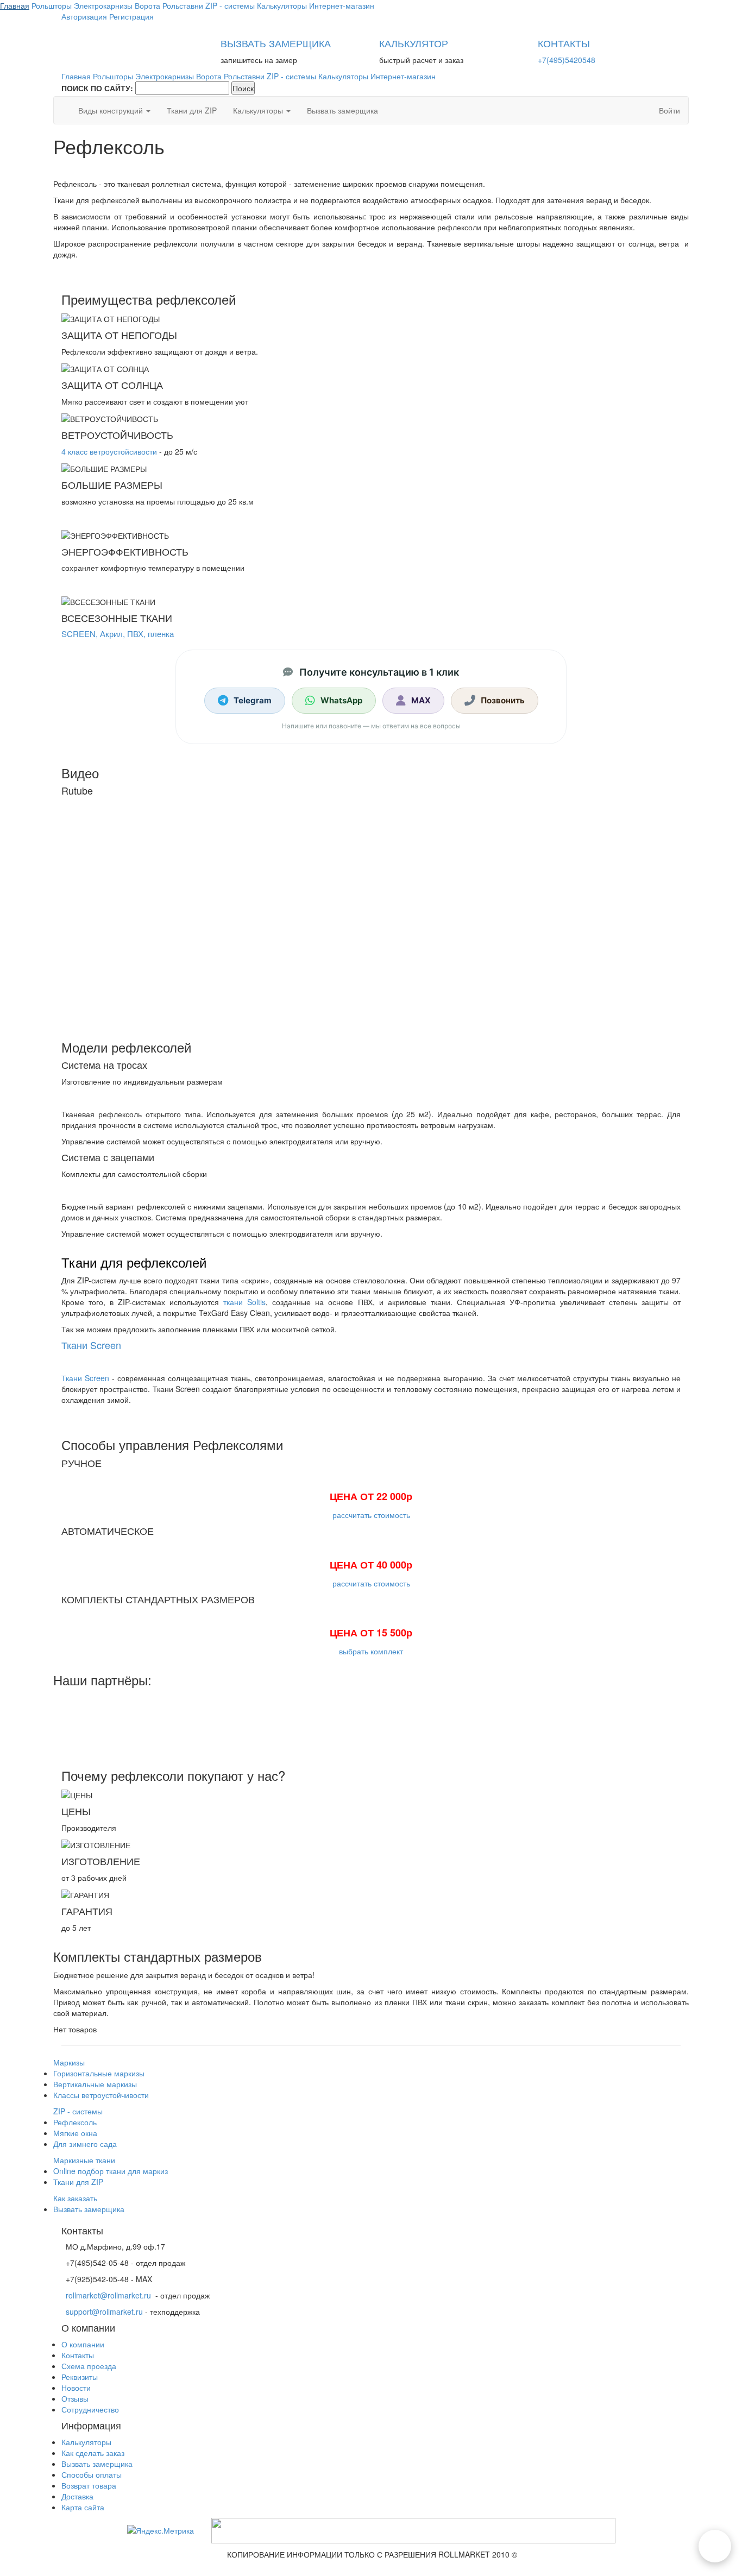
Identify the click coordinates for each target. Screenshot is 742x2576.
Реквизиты (80, 2377)
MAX (421, 700)
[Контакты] (715, 2546)
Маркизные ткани (84, 2160)
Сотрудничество (90, 2409)
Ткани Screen (91, 1345)
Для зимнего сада (85, 2144)
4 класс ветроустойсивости (109, 451)
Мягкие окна (75, 2133)
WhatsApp (341, 700)
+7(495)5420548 (567, 60)
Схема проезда (89, 2366)
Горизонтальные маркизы (99, 2073)
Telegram (253, 700)
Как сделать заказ (93, 2453)
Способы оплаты (92, 2474)
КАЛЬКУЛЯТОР (414, 43)
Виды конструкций (112, 110)
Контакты (78, 2355)
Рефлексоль (75, 2122)
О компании (83, 2344)
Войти (669, 110)
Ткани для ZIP (192, 110)
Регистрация (131, 16)
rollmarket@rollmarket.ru (108, 2295)
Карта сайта (83, 2507)
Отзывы (75, 2398)
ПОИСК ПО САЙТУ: (97, 88)
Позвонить (503, 700)
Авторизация (84, 16)
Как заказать (75, 2198)
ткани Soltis (244, 1302)
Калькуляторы (259, 110)
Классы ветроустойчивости (101, 2095)
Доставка (77, 2496)
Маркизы (69, 2062)
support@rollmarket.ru (104, 2312)
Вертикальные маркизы (95, 2084)
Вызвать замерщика (342, 110)
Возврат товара (89, 2485)
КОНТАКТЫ (564, 43)
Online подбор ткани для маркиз (111, 2171)
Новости (76, 2388)
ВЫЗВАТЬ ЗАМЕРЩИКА (276, 43)
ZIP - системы (78, 2111)
